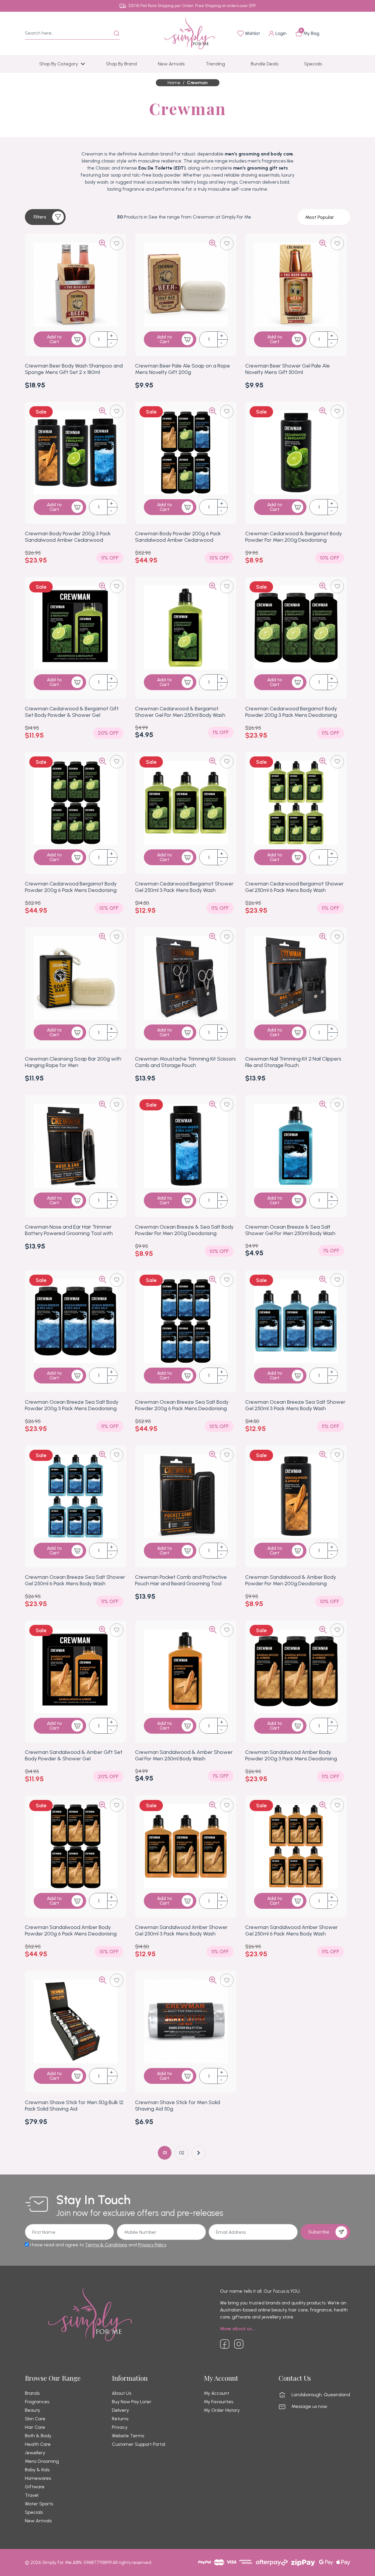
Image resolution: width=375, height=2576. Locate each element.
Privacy (120, 2427)
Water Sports (39, 2504)
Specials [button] (313, 64)
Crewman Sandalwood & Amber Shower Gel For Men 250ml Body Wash (184, 1755)
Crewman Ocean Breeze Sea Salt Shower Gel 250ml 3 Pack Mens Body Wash (295, 1405)
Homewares (38, 2478)
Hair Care (35, 2427)
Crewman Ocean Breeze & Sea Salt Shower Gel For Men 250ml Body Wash (290, 1230)
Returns (120, 2419)
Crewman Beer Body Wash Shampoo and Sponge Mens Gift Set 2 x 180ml (74, 369)
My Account (217, 2393)
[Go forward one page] (199, 2153)
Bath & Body (38, 2436)
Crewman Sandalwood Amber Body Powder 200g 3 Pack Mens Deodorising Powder (291, 1759)
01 (165, 2153)
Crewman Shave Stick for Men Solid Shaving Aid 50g (178, 2106)
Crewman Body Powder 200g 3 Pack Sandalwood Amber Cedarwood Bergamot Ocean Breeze (68, 540)
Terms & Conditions (106, 2245)
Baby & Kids (37, 2470)
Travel (32, 2495)
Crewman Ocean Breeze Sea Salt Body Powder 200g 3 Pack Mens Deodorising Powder (72, 1408)
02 (182, 2153)
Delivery (120, 2410)
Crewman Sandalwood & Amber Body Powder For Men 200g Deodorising (291, 1580)
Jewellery (35, 2453)
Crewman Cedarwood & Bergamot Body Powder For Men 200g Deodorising (294, 537)
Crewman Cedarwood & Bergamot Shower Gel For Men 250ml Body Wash (180, 712)
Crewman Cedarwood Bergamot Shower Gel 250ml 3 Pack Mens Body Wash (184, 887)
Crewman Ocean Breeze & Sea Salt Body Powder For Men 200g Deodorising (184, 1230)
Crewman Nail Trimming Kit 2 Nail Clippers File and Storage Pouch (293, 1062)
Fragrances (37, 2402)
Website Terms (128, 2436)
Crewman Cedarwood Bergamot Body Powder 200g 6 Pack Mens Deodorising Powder (71, 890)
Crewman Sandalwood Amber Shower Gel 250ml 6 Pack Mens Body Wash (292, 1930)
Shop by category (59, 64)
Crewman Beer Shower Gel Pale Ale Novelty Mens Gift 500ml (288, 369)
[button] (45, 217)
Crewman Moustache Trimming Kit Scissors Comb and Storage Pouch (185, 1062)
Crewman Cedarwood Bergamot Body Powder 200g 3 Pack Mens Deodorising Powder (291, 715)
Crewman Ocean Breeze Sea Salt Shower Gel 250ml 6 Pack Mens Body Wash (75, 1580)
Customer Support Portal (139, 2444)
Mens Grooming (42, 2461)
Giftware (35, 2487)
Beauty (33, 2410)
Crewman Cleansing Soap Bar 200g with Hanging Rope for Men (73, 1062)
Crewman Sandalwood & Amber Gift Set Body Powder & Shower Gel (74, 1755)
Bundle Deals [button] (265, 64)
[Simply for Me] (190, 33)
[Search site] (117, 33)
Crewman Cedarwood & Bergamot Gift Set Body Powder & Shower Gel (72, 712)
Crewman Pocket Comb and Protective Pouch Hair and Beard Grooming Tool (181, 1580)
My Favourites (219, 2402)
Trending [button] (215, 64)
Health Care (38, 2444)
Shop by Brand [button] (121, 64)
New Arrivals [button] (171, 64)
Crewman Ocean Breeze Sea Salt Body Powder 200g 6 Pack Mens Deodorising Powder (182, 1408)
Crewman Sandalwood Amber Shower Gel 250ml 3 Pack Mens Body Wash (181, 1930)
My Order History (222, 2410)
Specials (34, 2512)
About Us (122, 2393)
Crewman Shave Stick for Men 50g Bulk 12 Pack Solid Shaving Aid (74, 2106)
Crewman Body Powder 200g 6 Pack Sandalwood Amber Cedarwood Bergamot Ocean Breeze (178, 540)
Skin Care (35, 2419)
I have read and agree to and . (98, 2245)
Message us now (309, 2406)
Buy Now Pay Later (132, 2402)
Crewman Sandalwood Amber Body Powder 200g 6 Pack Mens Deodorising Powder (71, 1934)
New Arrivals (38, 2521)
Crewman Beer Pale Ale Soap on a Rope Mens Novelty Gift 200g (183, 369)
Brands (32, 2393)
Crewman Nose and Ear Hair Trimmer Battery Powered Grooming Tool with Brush (69, 1233)
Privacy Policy (152, 2245)
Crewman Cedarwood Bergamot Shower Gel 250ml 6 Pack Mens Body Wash (294, 887)
